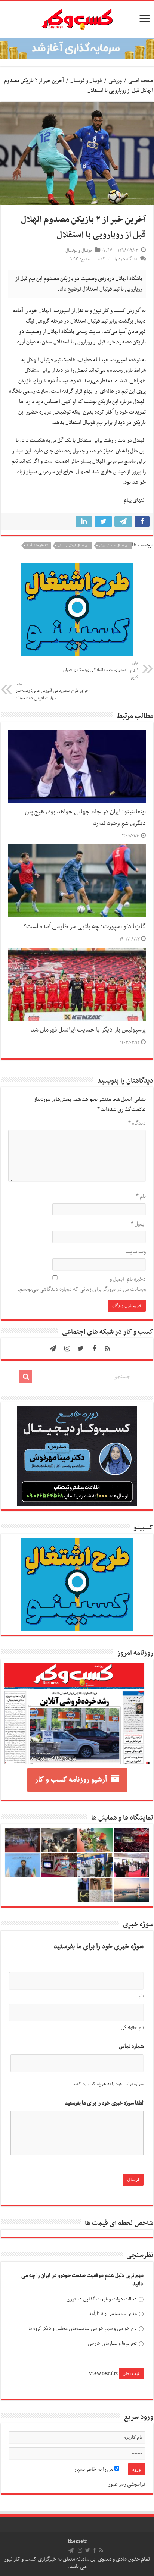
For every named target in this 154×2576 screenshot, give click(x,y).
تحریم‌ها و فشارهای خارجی (112, 2343)
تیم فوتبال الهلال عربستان (74, 546)
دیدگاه (137, 1123)
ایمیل (138, 1224)
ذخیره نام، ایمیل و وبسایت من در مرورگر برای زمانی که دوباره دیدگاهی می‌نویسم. (82, 1284)
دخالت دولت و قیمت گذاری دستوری (101, 2299)
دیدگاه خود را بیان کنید (117, 259)
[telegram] (53, 1349)
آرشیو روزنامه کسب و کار (71, 1780)
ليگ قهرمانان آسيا (38, 546)
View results (103, 2373)
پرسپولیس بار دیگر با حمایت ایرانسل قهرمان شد (88, 1030)
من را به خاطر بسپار (94, 2469)
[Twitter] (81, 1349)
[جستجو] (26, 1377)
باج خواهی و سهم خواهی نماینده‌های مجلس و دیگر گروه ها (82, 2329)
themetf (77, 2541)
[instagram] (67, 1349)
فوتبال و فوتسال (86, 81)
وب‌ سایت (136, 1252)
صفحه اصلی (141, 81)
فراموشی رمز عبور (127, 2484)
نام (141, 1196)
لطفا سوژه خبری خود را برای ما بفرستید (104, 2103)
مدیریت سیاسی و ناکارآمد (113, 2314)
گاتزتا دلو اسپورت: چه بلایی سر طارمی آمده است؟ (85, 927)
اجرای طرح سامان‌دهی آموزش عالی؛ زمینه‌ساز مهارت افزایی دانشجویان (53, 691)
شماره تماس (131, 2047)
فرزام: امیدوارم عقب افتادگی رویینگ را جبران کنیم (101, 671)
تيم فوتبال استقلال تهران (114, 546)
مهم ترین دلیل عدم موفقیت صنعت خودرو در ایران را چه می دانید (82, 2280)
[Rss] (108, 1349)
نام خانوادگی (132, 2028)
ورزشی (115, 81)
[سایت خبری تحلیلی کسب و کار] (77, 18)
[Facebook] (94, 1349)
